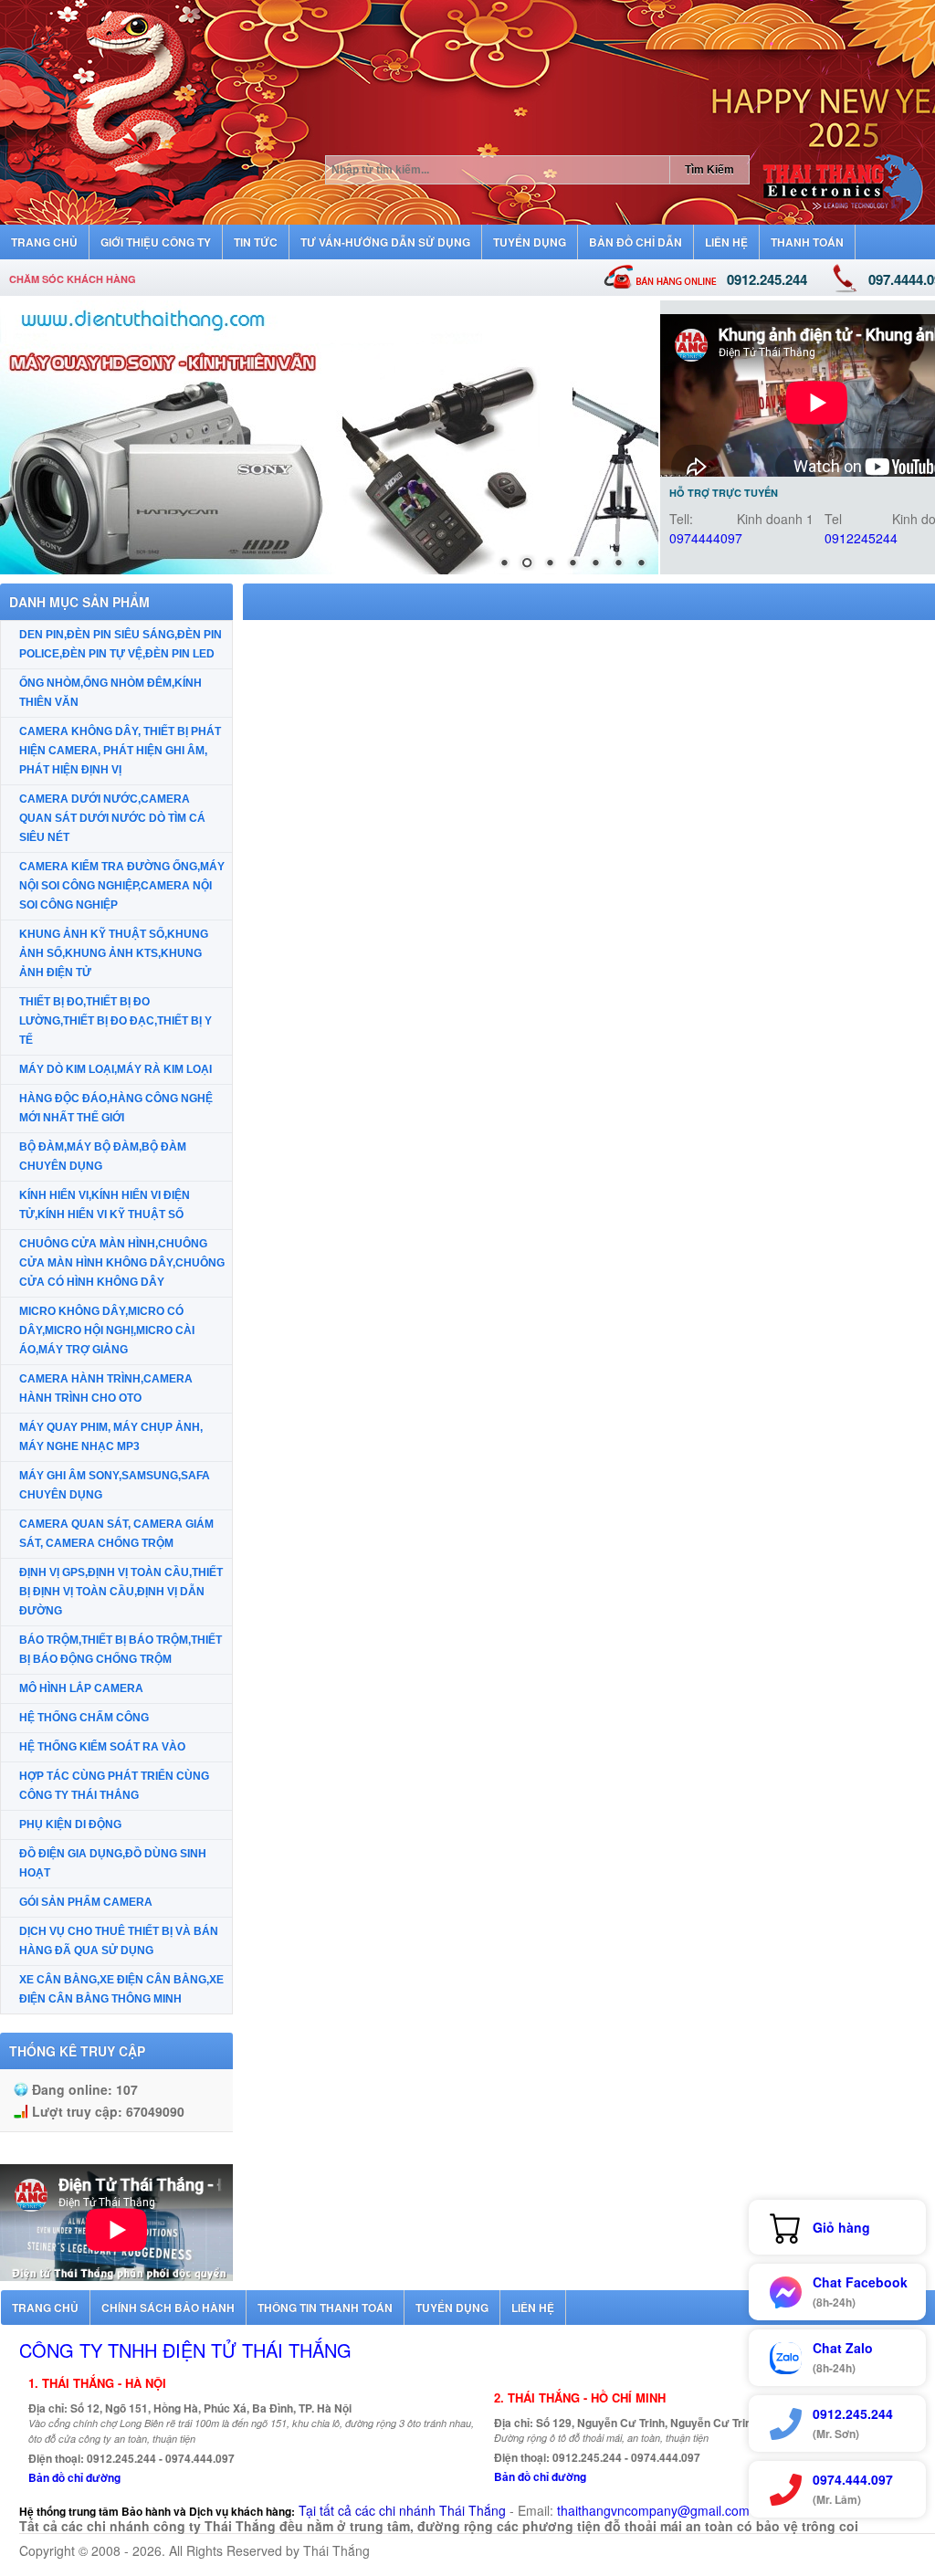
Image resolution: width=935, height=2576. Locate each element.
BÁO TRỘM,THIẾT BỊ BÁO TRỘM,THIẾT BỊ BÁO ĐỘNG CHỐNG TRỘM (121, 1650)
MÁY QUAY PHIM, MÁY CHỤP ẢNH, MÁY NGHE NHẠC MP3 (111, 1437)
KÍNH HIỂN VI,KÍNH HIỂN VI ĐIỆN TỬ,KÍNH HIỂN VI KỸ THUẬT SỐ (105, 1205)
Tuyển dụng (452, 2308)
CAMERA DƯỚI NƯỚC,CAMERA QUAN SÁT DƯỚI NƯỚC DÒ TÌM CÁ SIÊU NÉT (112, 818)
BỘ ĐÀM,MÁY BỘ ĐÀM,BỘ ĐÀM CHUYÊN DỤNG (103, 1157)
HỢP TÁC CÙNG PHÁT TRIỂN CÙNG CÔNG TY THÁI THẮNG (114, 1786)
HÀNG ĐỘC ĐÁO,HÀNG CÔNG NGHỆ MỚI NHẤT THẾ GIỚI (116, 1108)
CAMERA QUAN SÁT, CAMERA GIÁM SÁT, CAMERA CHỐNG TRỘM (116, 1534)
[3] (329, 437)
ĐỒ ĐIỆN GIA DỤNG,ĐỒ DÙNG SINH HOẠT (113, 1863)
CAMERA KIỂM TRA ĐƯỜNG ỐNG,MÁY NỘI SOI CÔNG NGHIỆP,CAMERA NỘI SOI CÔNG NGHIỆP (122, 886)
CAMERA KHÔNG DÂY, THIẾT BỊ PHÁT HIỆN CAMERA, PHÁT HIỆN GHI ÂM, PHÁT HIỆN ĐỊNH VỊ (120, 751)
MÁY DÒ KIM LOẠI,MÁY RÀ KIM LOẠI (116, 1069)
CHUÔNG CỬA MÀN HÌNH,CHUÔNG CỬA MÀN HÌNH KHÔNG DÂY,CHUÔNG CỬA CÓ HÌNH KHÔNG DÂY (122, 1263)
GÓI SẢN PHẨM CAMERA (86, 1902)
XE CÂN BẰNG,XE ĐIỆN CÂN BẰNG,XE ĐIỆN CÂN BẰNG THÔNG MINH (121, 1989)
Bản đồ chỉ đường (74, 2477)
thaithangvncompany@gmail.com (653, 2510)
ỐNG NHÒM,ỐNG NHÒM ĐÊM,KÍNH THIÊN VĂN (110, 693)
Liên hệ (533, 2308)
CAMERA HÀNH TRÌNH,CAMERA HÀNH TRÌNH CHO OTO (106, 1388)
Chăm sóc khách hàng (73, 279)
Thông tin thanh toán (325, 2308)
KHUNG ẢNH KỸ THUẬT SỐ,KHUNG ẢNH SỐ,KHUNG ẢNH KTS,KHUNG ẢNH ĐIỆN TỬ (114, 953)
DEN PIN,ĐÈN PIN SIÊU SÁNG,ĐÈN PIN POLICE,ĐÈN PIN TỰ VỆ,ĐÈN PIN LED (121, 644)
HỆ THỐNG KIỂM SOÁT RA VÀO (102, 1747)
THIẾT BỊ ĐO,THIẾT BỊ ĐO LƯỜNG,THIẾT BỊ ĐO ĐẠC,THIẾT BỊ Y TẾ (116, 1021)
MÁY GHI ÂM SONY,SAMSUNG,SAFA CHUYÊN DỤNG (115, 1485)
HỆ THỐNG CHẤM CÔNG (84, 1718)
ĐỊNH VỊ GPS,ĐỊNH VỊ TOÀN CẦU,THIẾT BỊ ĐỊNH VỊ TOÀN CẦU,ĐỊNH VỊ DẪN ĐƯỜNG (121, 1592)
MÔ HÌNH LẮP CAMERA (81, 1688)
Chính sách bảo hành (168, 2308)
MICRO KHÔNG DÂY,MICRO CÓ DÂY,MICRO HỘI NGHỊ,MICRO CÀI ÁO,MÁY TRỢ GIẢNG (107, 1330)
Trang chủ (45, 2308)
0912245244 (861, 538)
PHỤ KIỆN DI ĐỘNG (70, 1824)
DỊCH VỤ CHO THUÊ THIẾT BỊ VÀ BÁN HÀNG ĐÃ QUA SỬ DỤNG (119, 1941)
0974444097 (706, 538)
